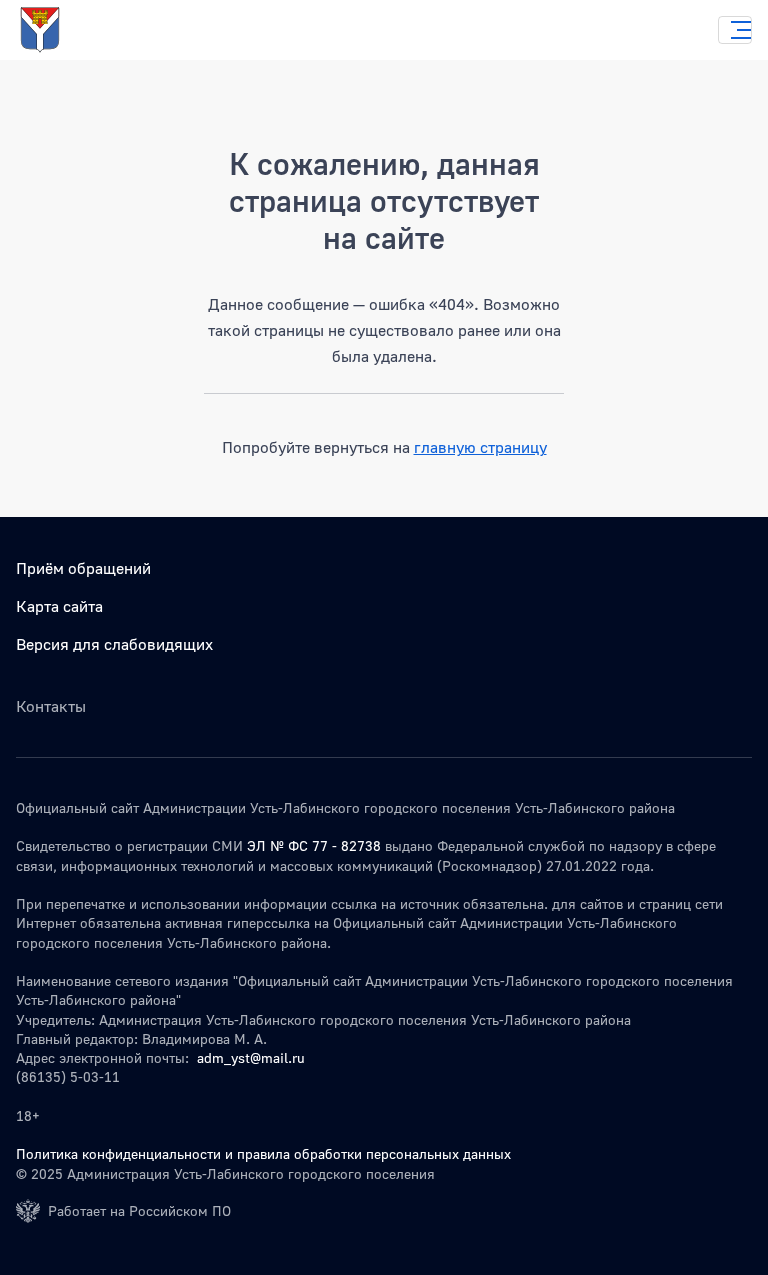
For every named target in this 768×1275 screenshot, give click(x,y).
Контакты (51, 706)
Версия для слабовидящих (114, 644)
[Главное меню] (735, 30)
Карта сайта (59, 606)
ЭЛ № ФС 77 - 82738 (314, 845)
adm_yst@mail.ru (251, 1057)
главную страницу (480, 447)
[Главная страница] (60, 30)
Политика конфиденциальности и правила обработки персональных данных (263, 1153)
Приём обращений (83, 568)
